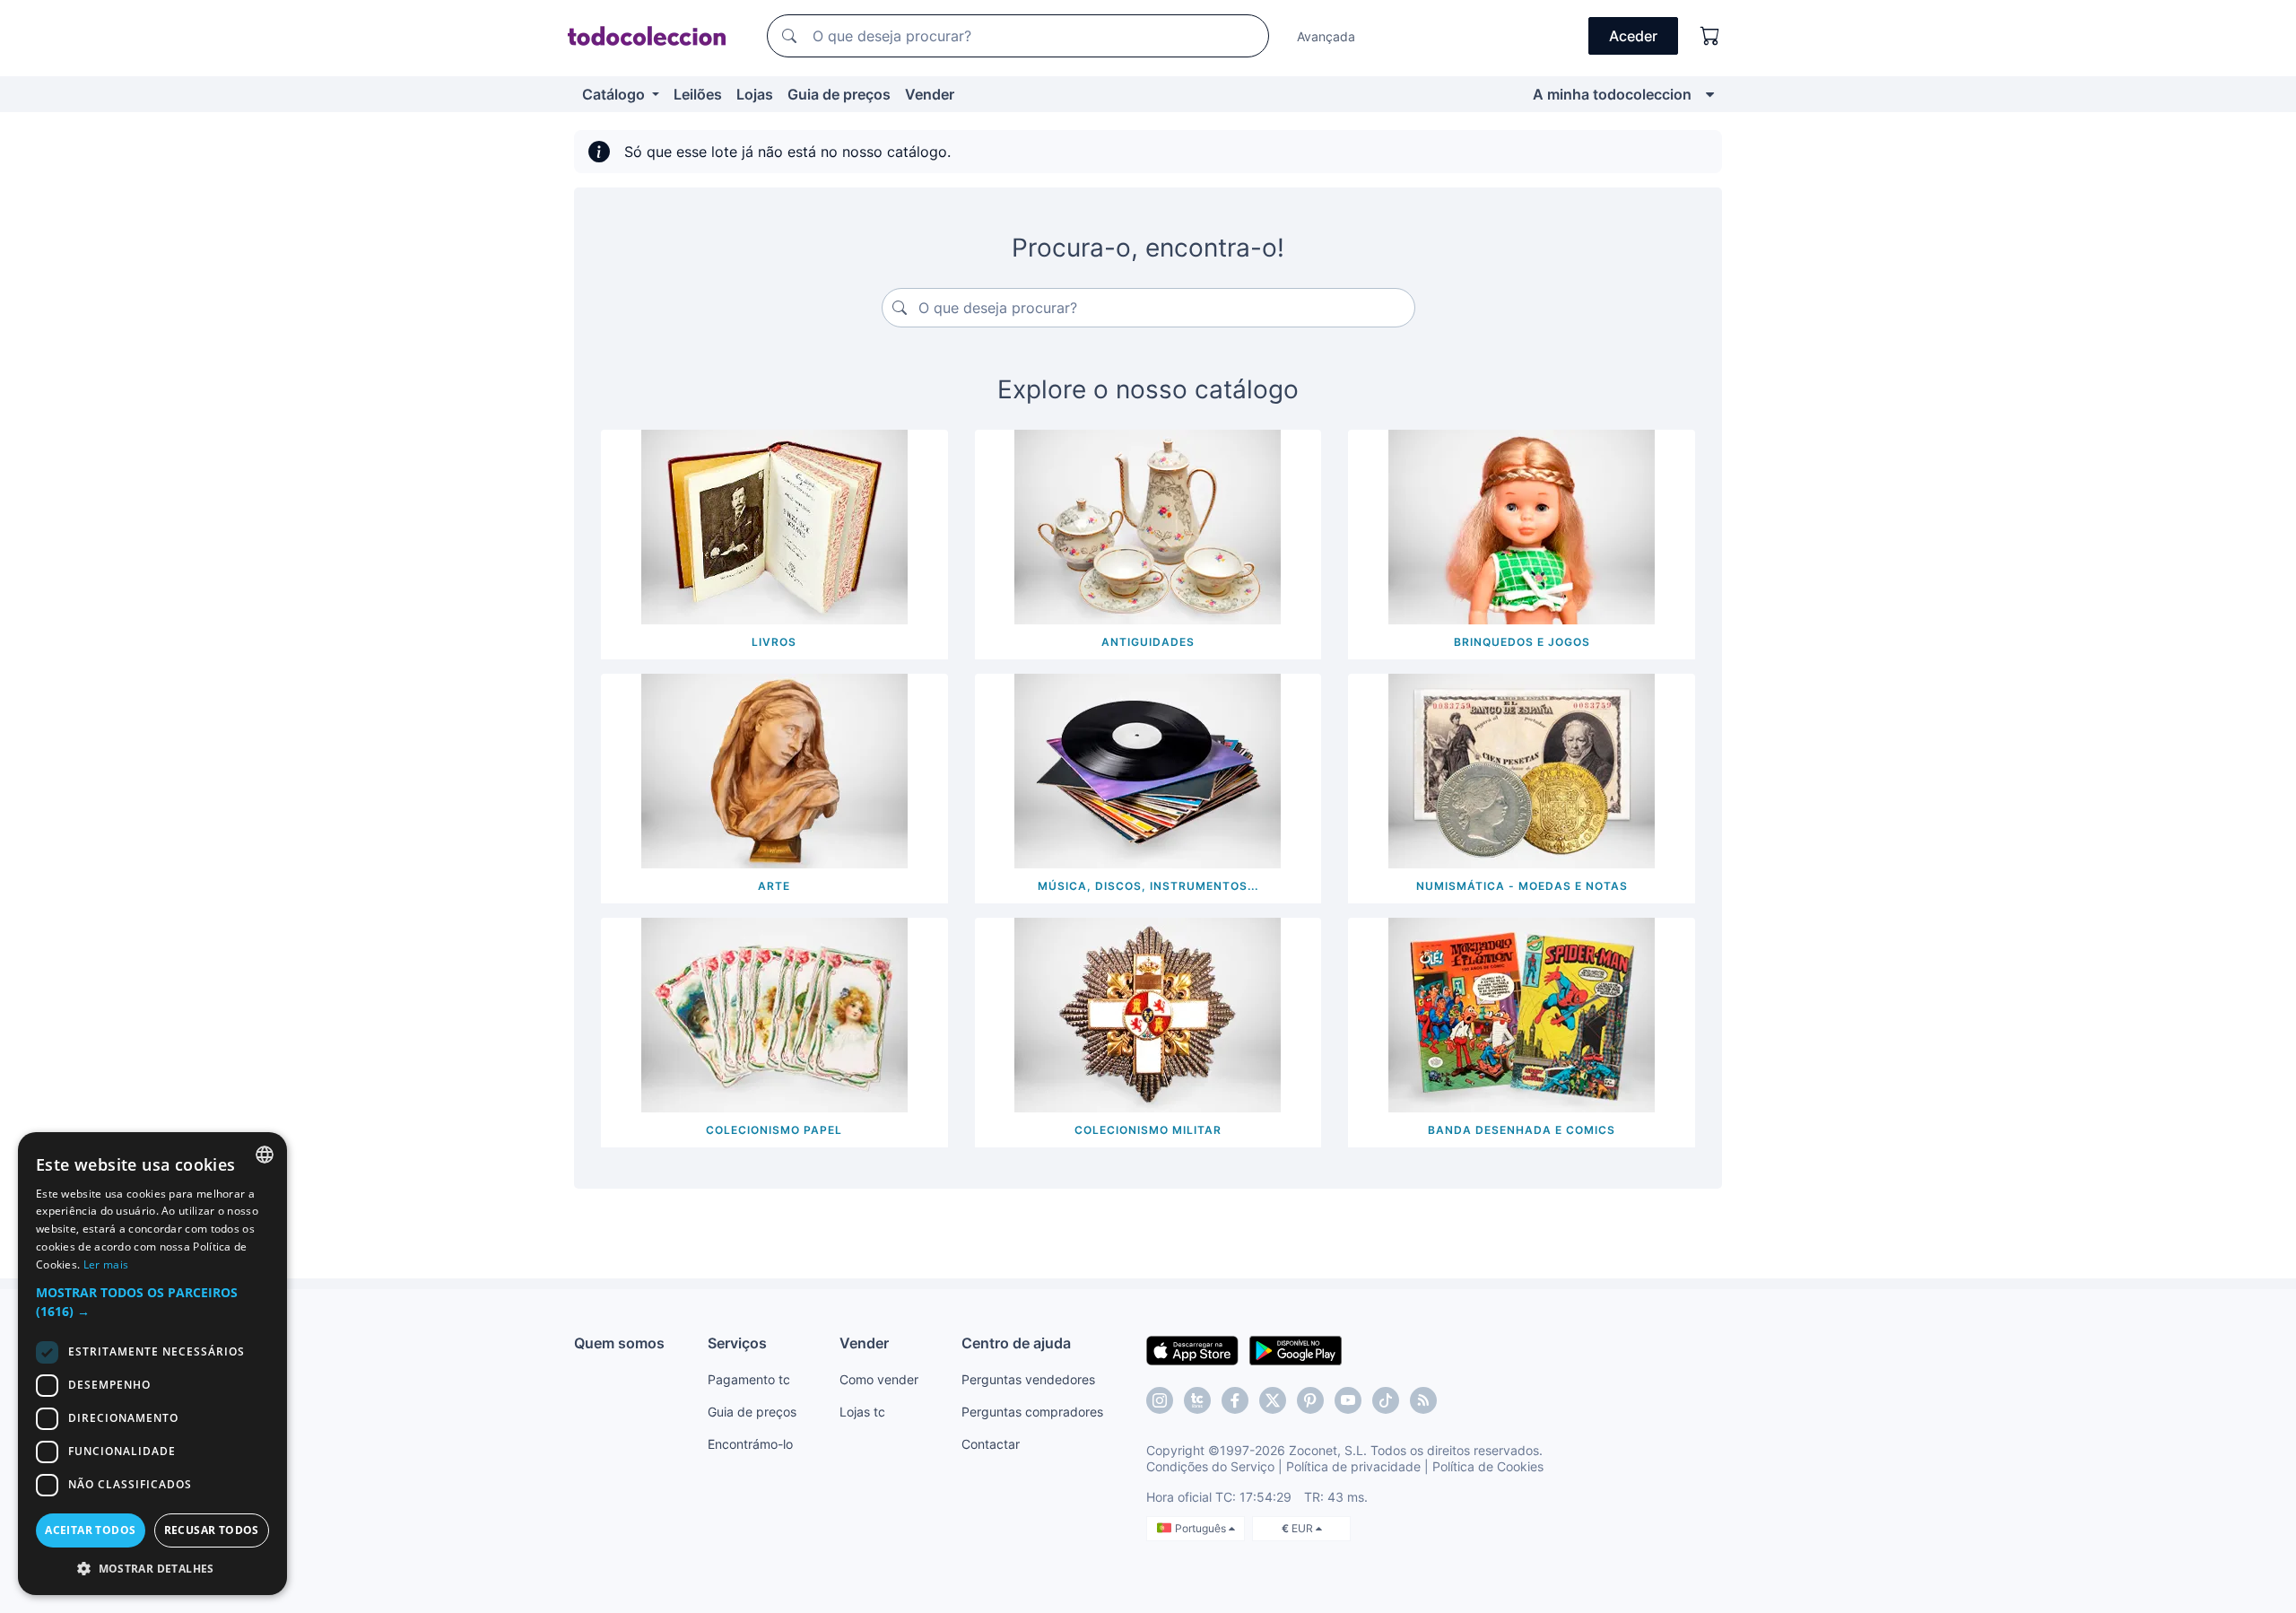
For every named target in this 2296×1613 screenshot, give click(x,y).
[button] (152, 1302)
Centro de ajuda (1016, 1343)
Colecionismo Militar (1148, 1130)
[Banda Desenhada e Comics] (1522, 1014)
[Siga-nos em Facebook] (1235, 1400)
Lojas (755, 94)
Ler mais (106, 1264)
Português (1202, 1528)
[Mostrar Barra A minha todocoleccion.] (1710, 94)
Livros (774, 642)
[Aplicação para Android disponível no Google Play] (1296, 1349)
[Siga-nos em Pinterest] (1310, 1400)
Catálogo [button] (615, 94)
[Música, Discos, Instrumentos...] (1148, 770)
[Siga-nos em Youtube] (1348, 1400)
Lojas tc (862, 1412)
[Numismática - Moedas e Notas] (1522, 770)
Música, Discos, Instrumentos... (1148, 886)
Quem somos (619, 1343)
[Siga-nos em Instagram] (1160, 1400)
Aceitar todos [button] (90, 1530)
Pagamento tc (749, 1379)
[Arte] (774, 770)
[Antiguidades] (1148, 526)
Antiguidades (1148, 642)
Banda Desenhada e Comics (1522, 1130)
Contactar (991, 1444)
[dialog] (152, 1364)
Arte (774, 886)
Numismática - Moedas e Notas (1522, 886)
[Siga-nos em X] (1273, 1400)
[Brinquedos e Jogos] (1522, 526)
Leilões (698, 94)
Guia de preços (839, 94)
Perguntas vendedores (1028, 1379)
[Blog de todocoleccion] (1423, 1400)
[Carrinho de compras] (1710, 36)
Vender (930, 94)
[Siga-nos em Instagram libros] (1197, 1400)
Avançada (1326, 36)
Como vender (879, 1379)
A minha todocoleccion (1612, 94)
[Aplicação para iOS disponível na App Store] (1192, 1349)
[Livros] (774, 526)
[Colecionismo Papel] (774, 1014)
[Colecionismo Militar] (1148, 1014)
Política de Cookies (1488, 1466)
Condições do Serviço (1210, 1466)
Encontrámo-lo (750, 1444)
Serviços (737, 1343)
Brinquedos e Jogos (1522, 642)
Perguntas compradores (1032, 1412)
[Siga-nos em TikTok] (1386, 1400)
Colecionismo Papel (774, 1130)
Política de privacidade (1353, 1466)
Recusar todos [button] (212, 1530)
